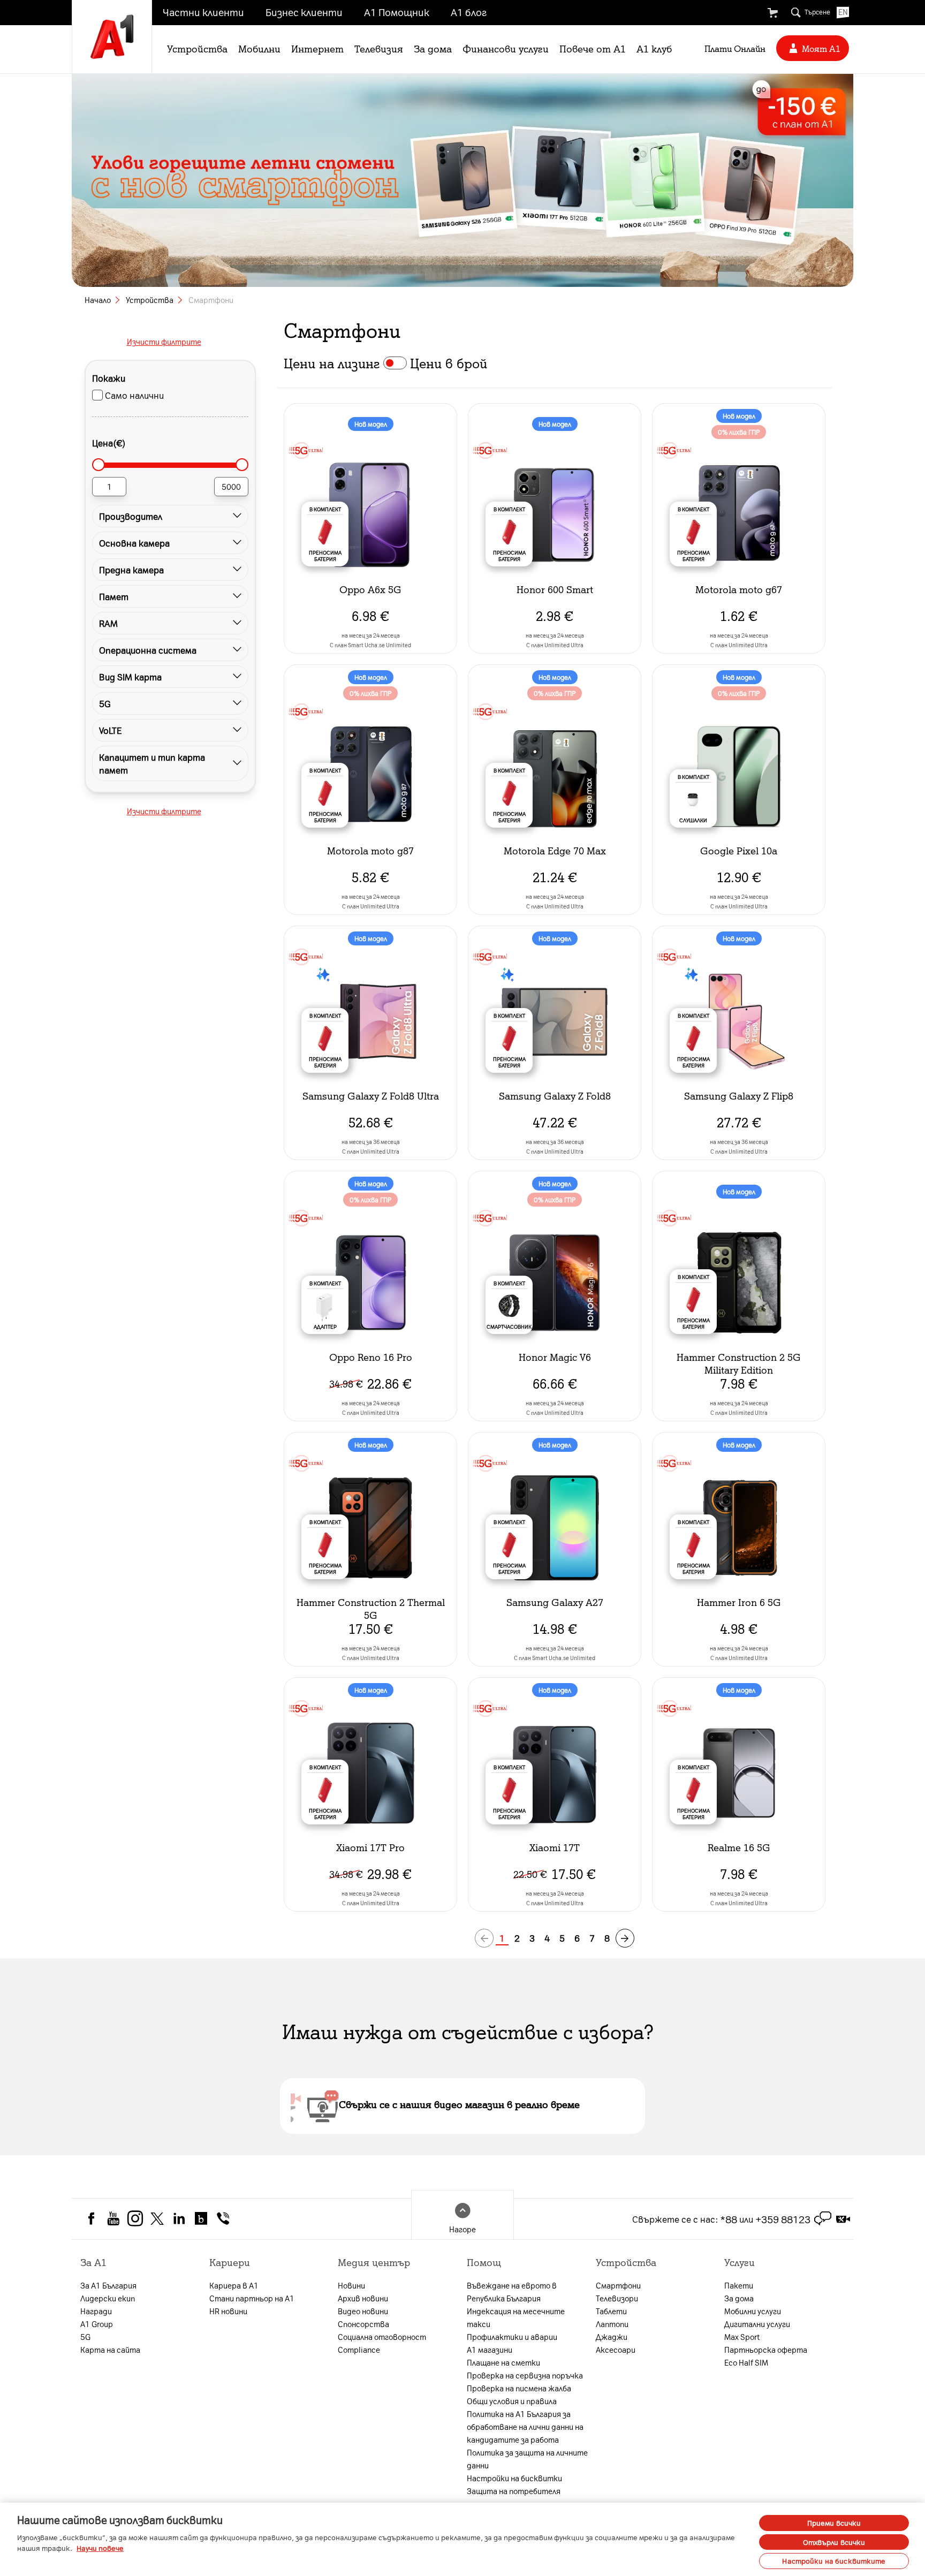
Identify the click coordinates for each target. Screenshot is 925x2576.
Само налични (134, 395)
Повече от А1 (593, 48)
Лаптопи (612, 2324)
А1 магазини (490, 2350)
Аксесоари (616, 2350)
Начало (98, 300)
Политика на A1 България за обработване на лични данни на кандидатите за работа (525, 2427)
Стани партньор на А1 (252, 2298)
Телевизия (379, 48)
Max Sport (742, 2337)
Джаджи (612, 2337)
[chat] (823, 2219)
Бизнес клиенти (304, 12)
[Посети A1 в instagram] (135, 2217)
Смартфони (618, 2285)
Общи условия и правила (512, 2401)
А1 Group (97, 2324)
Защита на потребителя (514, 2491)
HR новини (228, 2311)
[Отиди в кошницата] (772, 13)
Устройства (197, 48)
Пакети (739, 2285)
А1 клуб (654, 48)
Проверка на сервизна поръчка (525, 2375)
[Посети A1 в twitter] (157, 2217)
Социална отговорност (382, 2337)
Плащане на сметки (503, 2362)
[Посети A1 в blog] (201, 2217)
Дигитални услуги (757, 2324)
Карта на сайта (110, 2350)
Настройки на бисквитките (834, 2561)
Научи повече (100, 2548)
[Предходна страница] (484, 1938)
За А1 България (108, 2285)
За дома (433, 48)
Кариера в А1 (234, 2285)
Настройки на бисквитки (514, 2478)
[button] (164, 516)
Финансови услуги (506, 48)
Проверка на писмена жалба (519, 2388)
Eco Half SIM (746, 2362)
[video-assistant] (843, 2219)
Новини (351, 2285)
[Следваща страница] (625, 1938)
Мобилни (259, 48)
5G (85, 2337)
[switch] (395, 363)
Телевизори (617, 2298)
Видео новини (363, 2311)
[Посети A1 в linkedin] (179, 2217)
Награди (96, 2311)
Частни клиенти (203, 12)
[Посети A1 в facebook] (91, 2217)
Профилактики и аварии (512, 2337)
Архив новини (363, 2298)
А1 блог (469, 12)
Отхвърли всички (834, 2542)
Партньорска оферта (766, 2350)
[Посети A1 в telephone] (223, 2217)
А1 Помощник (397, 12)
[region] (462, 2539)
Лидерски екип (108, 2298)
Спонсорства (363, 2324)
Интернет (317, 48)
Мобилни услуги (753, 2311)
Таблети (611, 2311)
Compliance (359, 2350)
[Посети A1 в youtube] (113, 2217)
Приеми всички (834, 2523)
